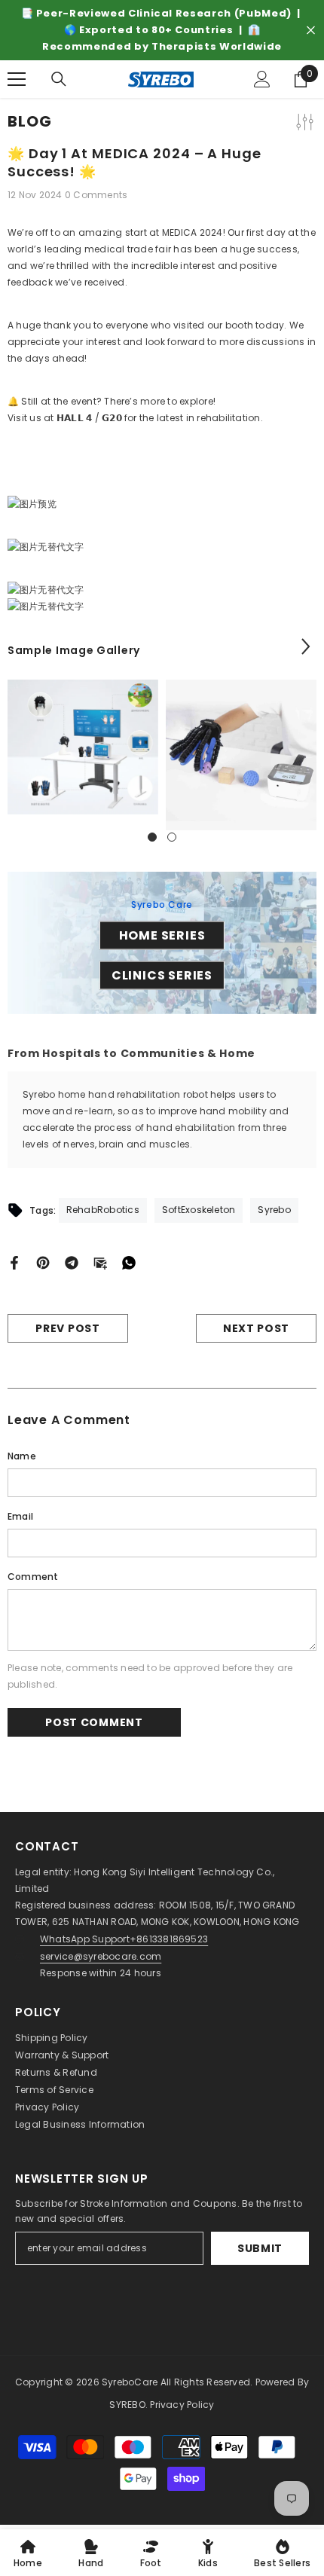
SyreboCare (131, 2382)
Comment (33, 1577)
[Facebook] (14, 1262)
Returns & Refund (56, 2072)
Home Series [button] (162, 935)
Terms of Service (54, 2090)
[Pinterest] (43, 1262)
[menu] (17, 79)
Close (311, 31)
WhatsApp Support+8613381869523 (124, 1939)
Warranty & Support (62, 2055)
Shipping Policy (52, 2038)
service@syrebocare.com (101, 1956)
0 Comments (96, 195)
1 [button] (152, 837)
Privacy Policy (47, 2107)
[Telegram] (72, 1262)
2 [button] (172, 837)
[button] (306, 646)
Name (22, 1456)
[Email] (100, 1262)
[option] (162, 30)
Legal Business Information (80, 2124)
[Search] (59, 79)
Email (20, 1516)
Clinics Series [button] (162, 975)
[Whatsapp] (129, 1262)
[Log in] (262, 79)
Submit (260, 2248)
